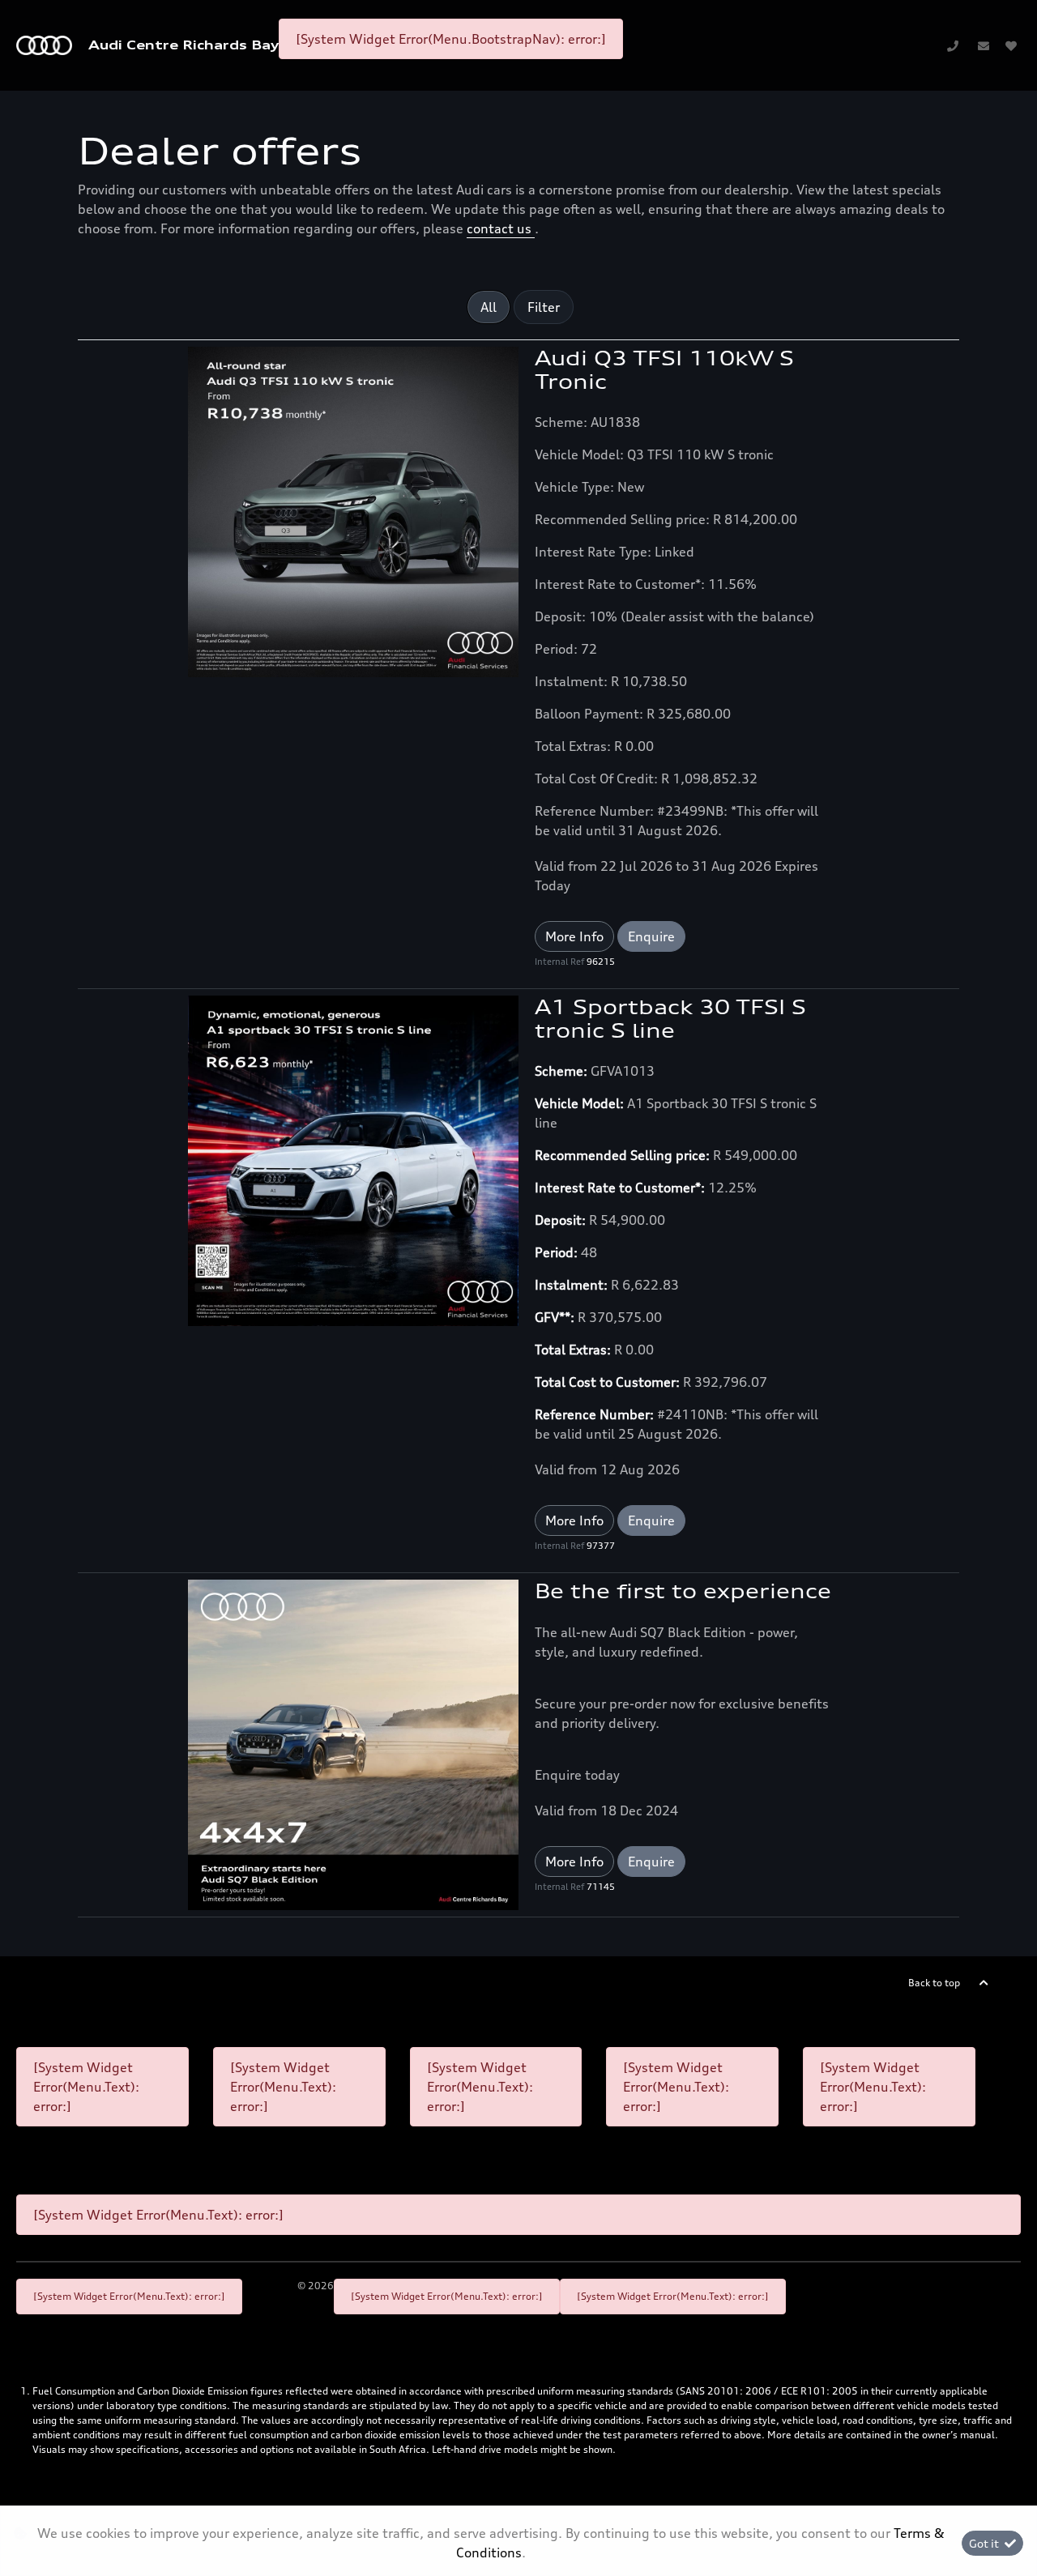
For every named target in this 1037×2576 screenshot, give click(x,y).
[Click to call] (953, 45)
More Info (574, 936)
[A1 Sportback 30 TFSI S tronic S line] (353, 1159)
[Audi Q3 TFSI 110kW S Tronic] (353, 510)
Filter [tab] (544, 307)
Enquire (651, 936)
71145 (601, 1887)
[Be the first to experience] (353, 1743)
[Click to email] (984, 45)
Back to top (934, 1983)
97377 (601, 1546)
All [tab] (489, 307)
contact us (501, 228)
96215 (601, 962)
